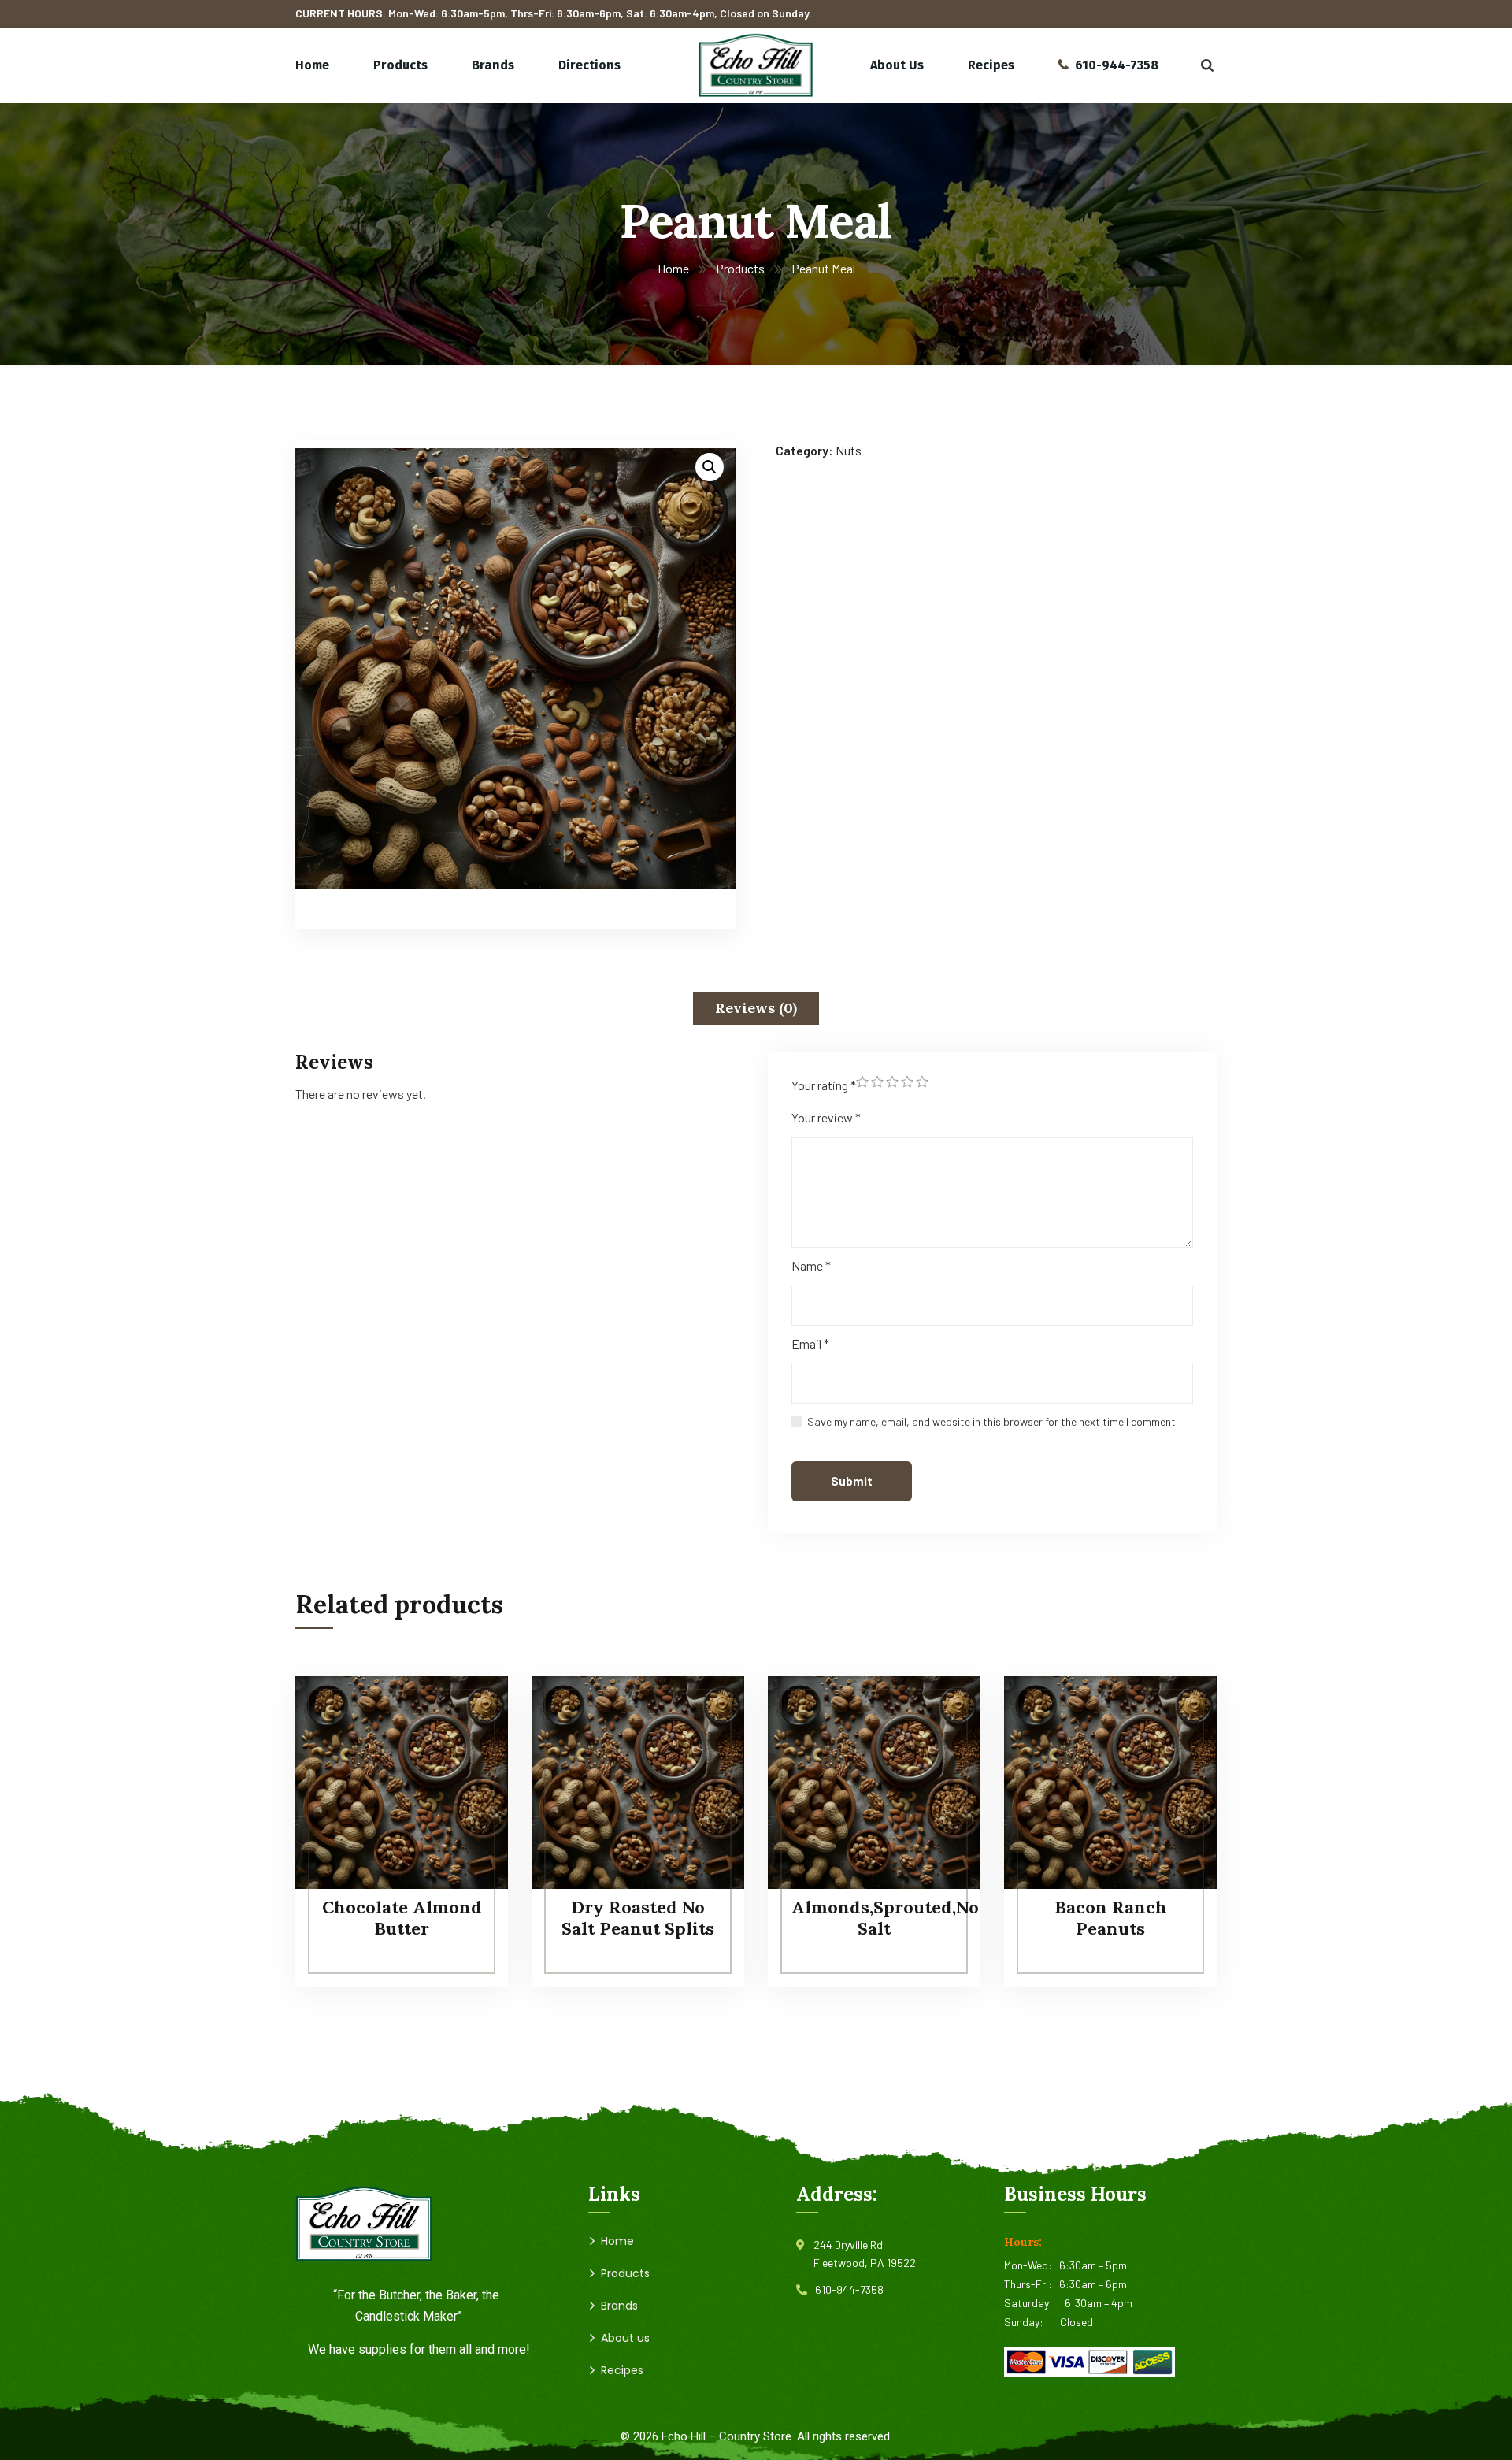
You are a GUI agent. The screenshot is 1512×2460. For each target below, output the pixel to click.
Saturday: (1034, 2303)
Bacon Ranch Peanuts (1111, 1917)
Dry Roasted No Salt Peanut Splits (638, 1917)
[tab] (756, 1008)
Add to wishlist (466, 1748)
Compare (466, 1712)
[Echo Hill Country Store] (756, 65)
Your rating (824, 1085)
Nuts (849, 450)
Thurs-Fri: (1032, 2284)
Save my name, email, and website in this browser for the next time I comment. (993, 1421)
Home (673, 268)
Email (810, 1343)
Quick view (466, 1784)
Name (811, 1265)
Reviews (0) (756, 1008)
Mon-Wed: (1032, 2265)
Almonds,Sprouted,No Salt (885, 1917)
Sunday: (1032, 2322)
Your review (826, 1117)
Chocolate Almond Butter (402, 1917)
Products (740, 268)
